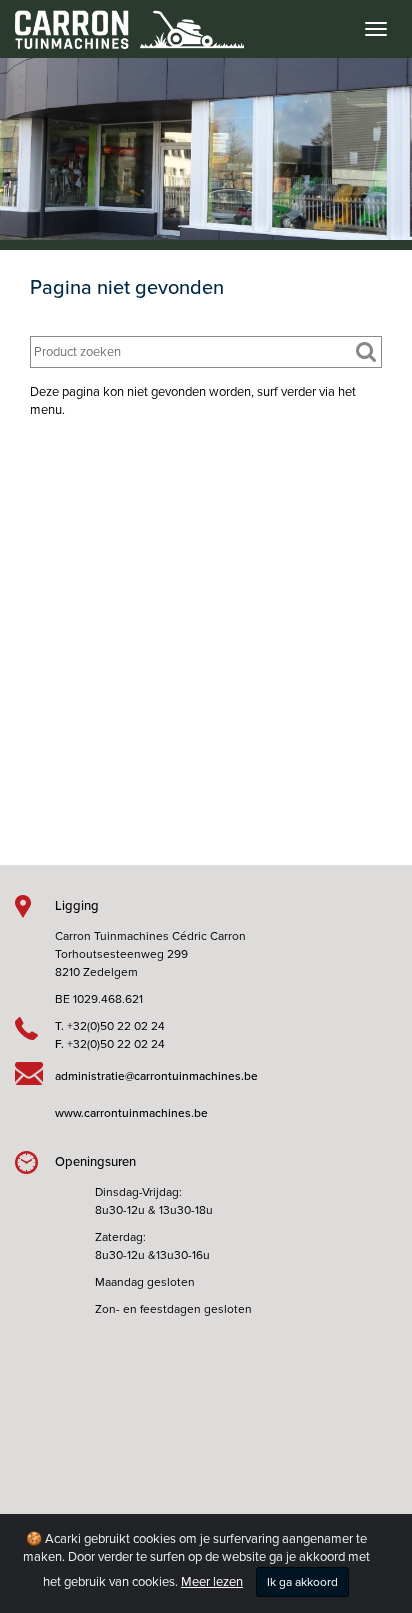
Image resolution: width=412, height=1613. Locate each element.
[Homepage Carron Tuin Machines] (122, 20)
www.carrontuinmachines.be (131, 1113)
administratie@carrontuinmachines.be (156, 1076)
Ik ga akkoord (302, 1582)
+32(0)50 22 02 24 (116, 1026)
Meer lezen (212, 1582)
